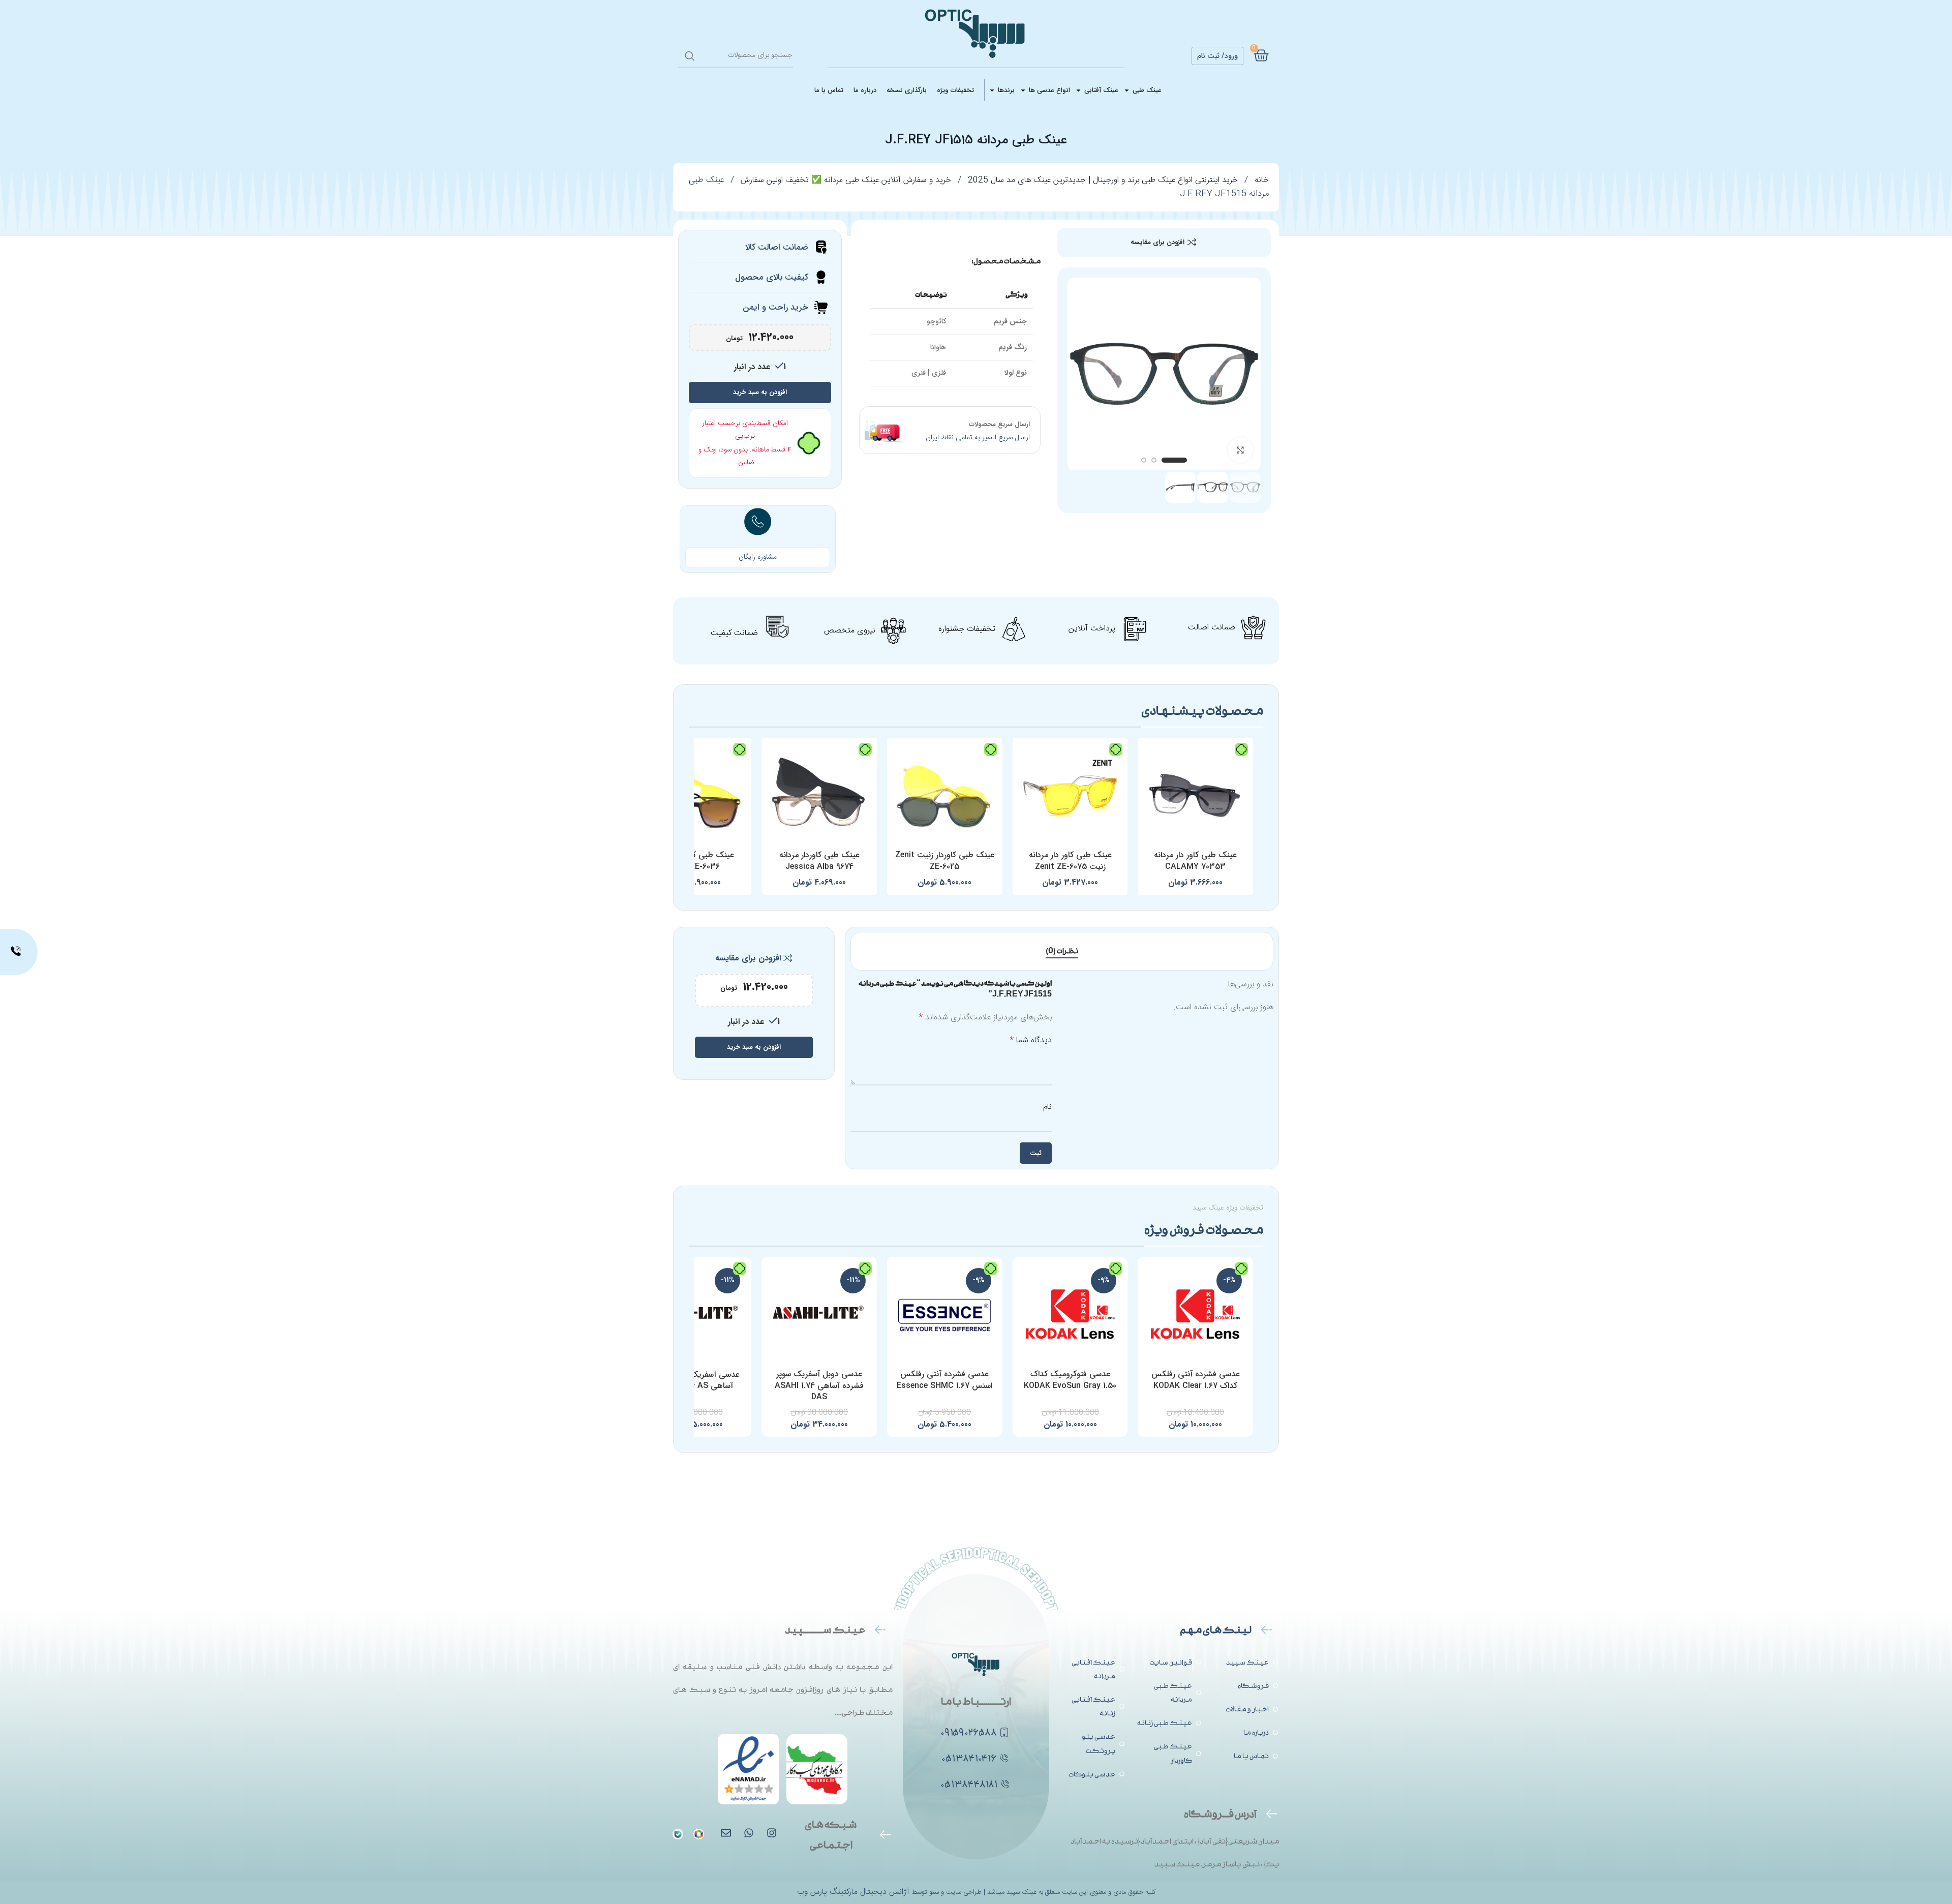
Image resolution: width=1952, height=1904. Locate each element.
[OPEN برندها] (992, 90)
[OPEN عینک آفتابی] (1078, 90)
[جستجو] (690, 56)
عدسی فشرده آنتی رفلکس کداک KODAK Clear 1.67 (1196, 1380)
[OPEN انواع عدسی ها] (1023, 90)
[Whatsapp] (749, 1833)
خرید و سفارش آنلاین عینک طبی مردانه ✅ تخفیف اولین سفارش (845, 180)
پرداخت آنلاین (1092, 629)
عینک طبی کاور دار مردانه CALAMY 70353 (1195, 860)
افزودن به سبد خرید (760, 392)
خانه (1260, 180)
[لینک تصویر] (678, 1835)
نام (1047, 1107)
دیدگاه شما (1031, 1041)
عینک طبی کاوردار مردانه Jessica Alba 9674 (819, 860)
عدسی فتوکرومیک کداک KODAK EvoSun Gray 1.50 (1070, 1380)
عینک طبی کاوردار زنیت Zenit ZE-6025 (945, 860)
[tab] (1062, 951)
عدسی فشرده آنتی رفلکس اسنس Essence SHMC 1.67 (944, 1380)
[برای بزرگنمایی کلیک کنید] (1240, 450)
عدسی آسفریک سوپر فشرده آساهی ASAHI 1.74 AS (694, 1380)
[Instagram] (772, 1833)
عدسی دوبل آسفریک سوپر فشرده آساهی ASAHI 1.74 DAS (819, 1385)
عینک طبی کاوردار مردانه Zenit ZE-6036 (694, 860)
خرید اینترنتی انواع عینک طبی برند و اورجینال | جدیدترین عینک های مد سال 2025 (1102, 180)
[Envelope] (726, 1833)
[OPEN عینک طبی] (1127, 90)
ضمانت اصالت (1212, 628)
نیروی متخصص (850, 631)
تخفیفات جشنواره (967, 629)
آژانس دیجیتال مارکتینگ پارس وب (855, 1892)
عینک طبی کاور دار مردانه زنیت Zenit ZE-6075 (1070, 860)
